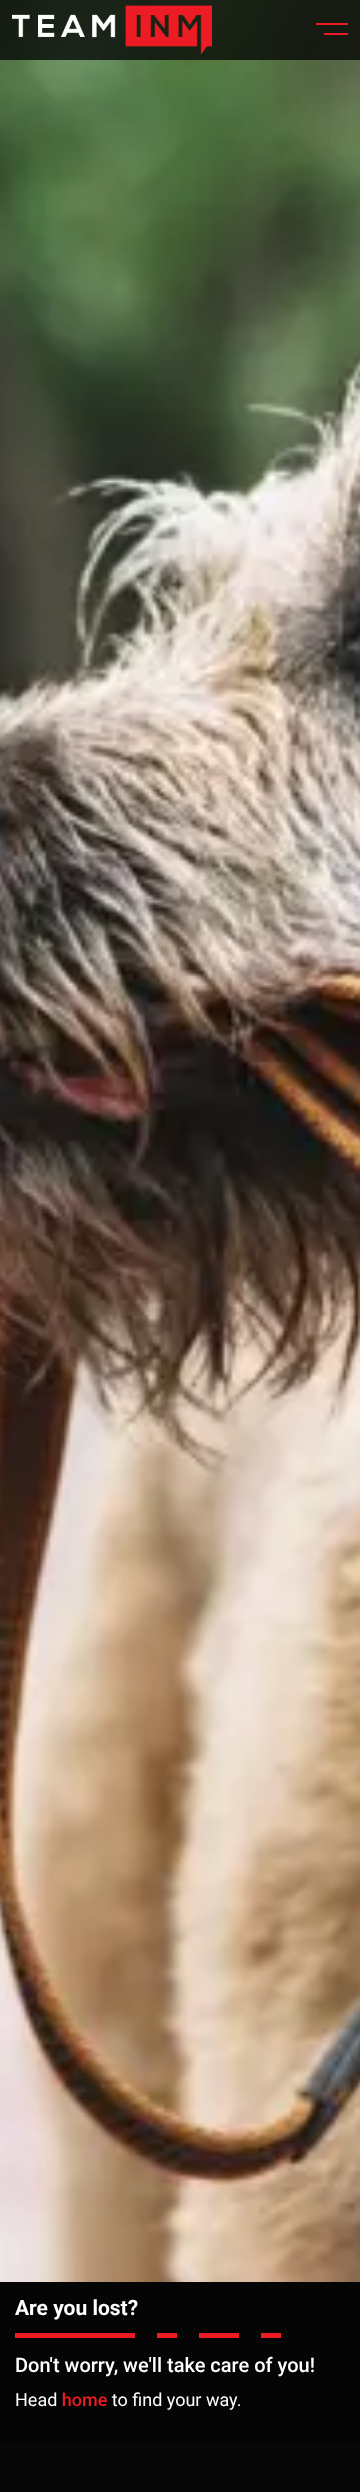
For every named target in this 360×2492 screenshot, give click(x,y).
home (85, 2400)
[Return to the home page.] (112, 29)
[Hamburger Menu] (324, 30)
